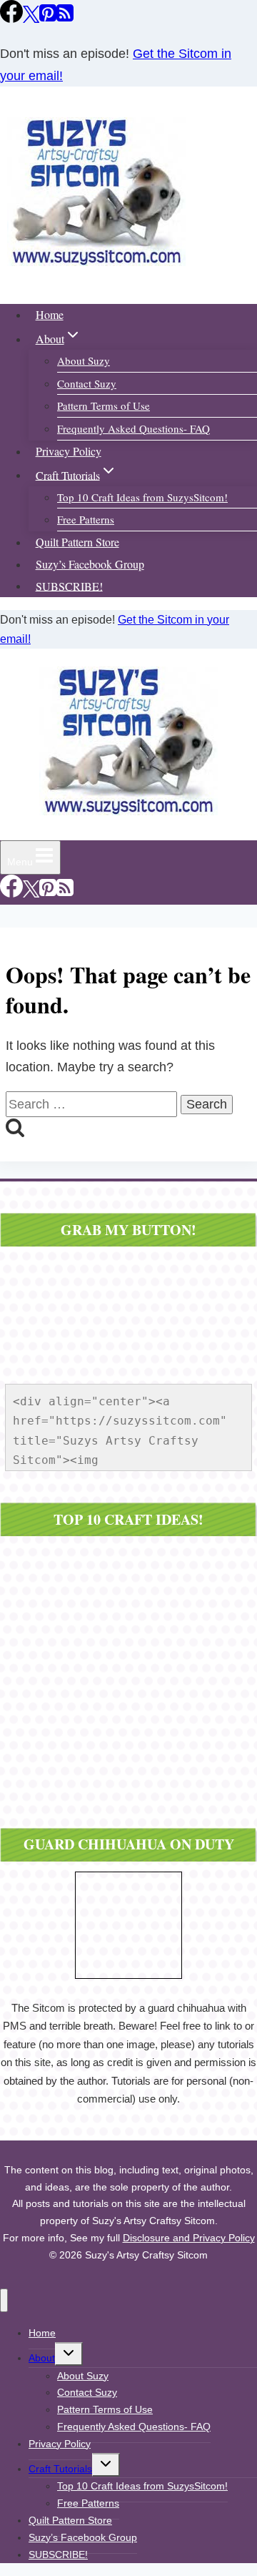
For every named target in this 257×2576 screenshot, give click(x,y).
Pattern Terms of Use (104, 405)
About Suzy (84, 360)
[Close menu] (4, 2300)
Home (50, 314)
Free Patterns (86, 519)
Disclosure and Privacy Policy (189, 2238)
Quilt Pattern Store (77, 542)
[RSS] (65, 18)
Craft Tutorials (60, 2469)
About (42, 2358)
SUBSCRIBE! (69, 585)
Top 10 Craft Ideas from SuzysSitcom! (142, 497)
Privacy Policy (69, 451)
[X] (31, 18)
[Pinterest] (48, 18)
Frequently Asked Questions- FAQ (133, 428)
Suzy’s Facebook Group (90, 564)
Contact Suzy (87, 383)
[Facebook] (11, 18)
